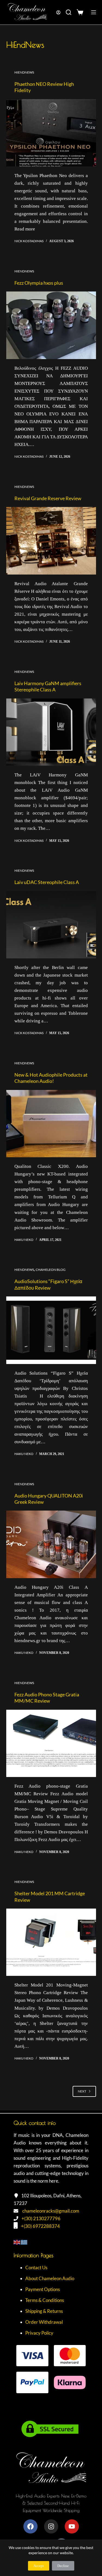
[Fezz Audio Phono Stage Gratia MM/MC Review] (51, 1743)
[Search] (69, 12)
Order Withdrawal (44, 2322)
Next (82, 2091)
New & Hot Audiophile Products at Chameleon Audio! (51, 1078)
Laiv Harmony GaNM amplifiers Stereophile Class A (48, 686)
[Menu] (94, 12)
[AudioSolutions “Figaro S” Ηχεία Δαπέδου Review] (51, 1330)
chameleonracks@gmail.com (51, 2211)
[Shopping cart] (81, 12)
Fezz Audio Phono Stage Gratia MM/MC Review (47, 1698)
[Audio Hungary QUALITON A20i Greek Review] (51, 1544)
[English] (17, 2242)
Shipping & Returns (44, 2311)
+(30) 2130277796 (41, 2218)
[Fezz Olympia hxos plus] (51, 325)
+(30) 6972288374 (40, 2226)
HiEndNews (24, 72)
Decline (63, 2566)
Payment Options (43, 2289)
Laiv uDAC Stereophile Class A (47, 882)
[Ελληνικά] (24, 2242)
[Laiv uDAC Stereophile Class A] (51, 925)
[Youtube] (72, 2526)
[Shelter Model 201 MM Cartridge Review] (51, 1942)
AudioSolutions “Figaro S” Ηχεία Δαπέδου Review (48, 1284)
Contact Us (36, 2267)
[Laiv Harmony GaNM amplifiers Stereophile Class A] (51, 732)
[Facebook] (30, 2526)
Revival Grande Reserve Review (48, 498)
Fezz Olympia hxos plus (39, 283)
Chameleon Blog (51, 1270)
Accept (39, 2566)
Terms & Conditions (45, 2300)
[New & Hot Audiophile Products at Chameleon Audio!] (51, 1124)
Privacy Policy (39, 2333)
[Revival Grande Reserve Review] (51, 541)
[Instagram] (51, 2526)
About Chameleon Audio (50, 2278)
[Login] (58, 12)
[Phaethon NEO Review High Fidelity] (51, 133)
